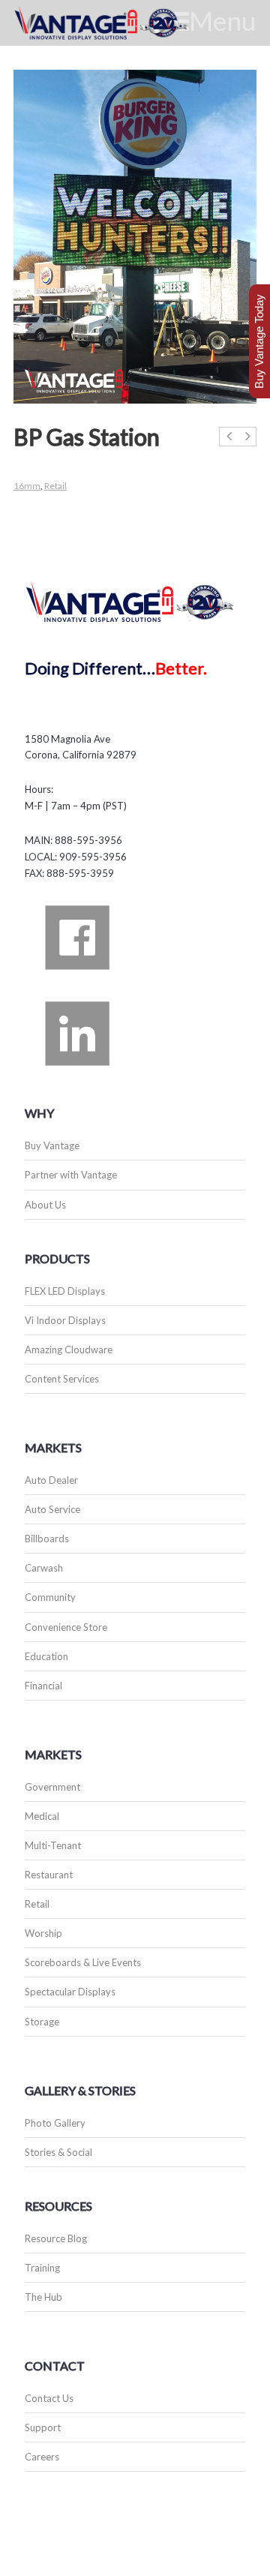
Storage (42, 2022)
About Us (45, 1205)
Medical (42, 1816)
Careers (42, 2457)
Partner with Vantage (71, 1175)
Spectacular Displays (70, 1992)
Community (50, 1597)
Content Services (62, 1379)
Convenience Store (66, 1627)
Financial (43, 1686)
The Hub (43, 2297)
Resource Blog (56, 2238)
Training (42, 2268)
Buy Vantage (52, 1145)
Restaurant (49, 1875)
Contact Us (49, 2398)
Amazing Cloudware (69, 1350)
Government (52, 1787)
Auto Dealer (51, 1480)
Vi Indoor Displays (65, 1320)
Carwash (44, 1568)
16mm (27, 486)
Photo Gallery (55, 2123)
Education (46, 1656)
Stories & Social (58, 2152)
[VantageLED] (118, 23)
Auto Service (52, 1509)
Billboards (47, 1539)
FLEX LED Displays (65, 1291)
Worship (43, 1933)
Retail (55, 486)
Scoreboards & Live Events (83, 1962)
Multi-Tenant (53, 1845)
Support (43, 2427)
